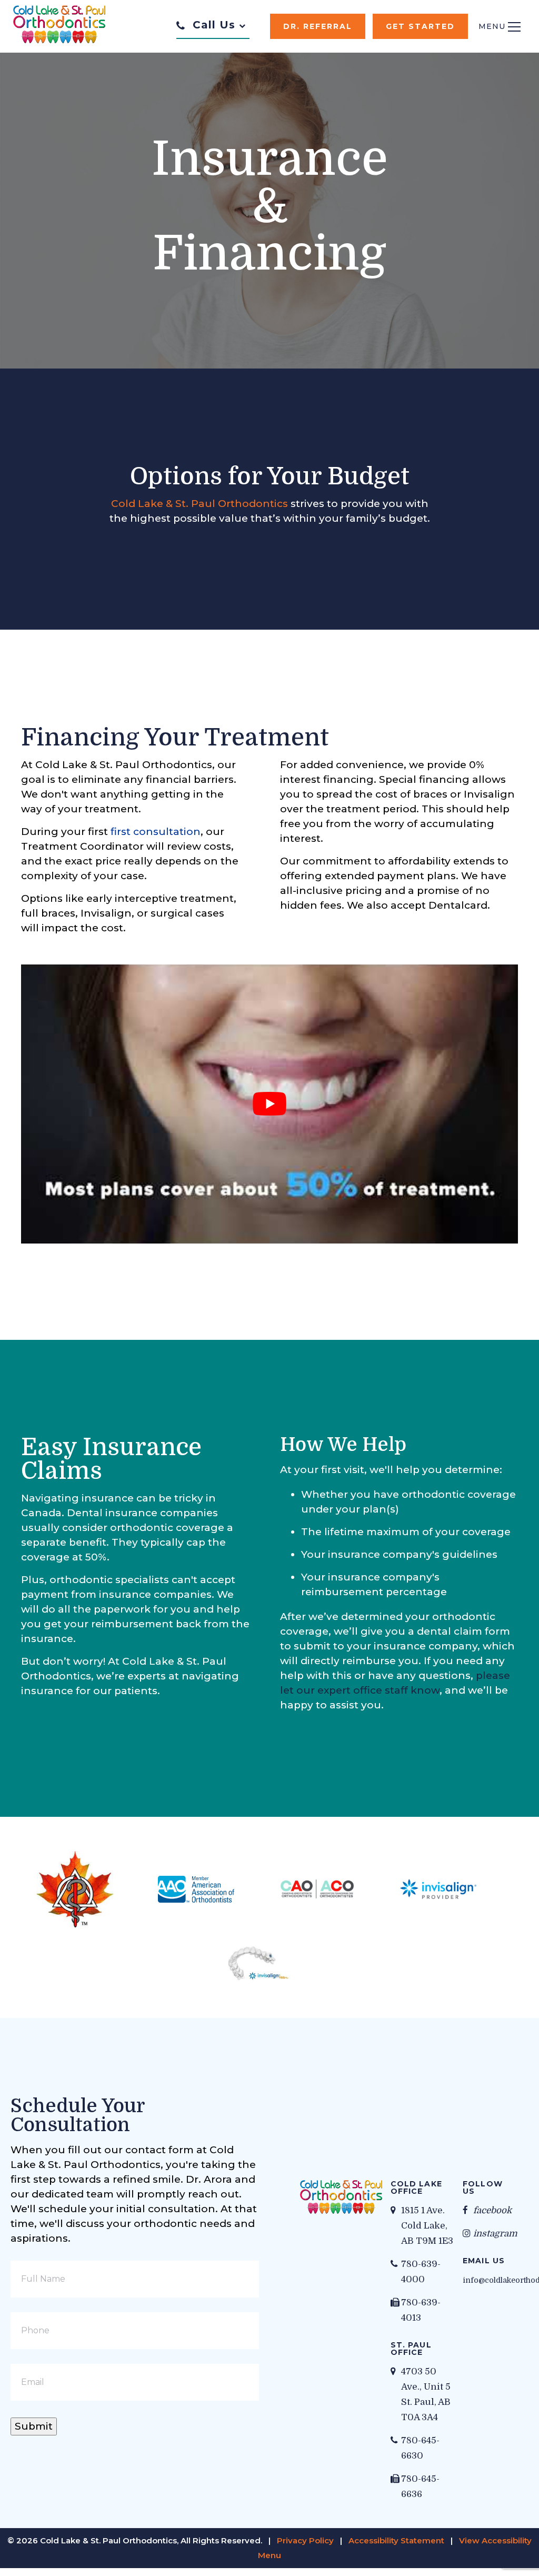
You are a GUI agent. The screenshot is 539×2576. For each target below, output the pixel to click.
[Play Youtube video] (269, 1104)
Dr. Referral (318, 26)
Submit (34, 2426)
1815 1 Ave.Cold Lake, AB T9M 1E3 (427, 2226)
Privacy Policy (305, 2540)
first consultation (156, 832)
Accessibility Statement (396, 2540)
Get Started (420, 26)
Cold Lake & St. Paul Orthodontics (199, 504)
